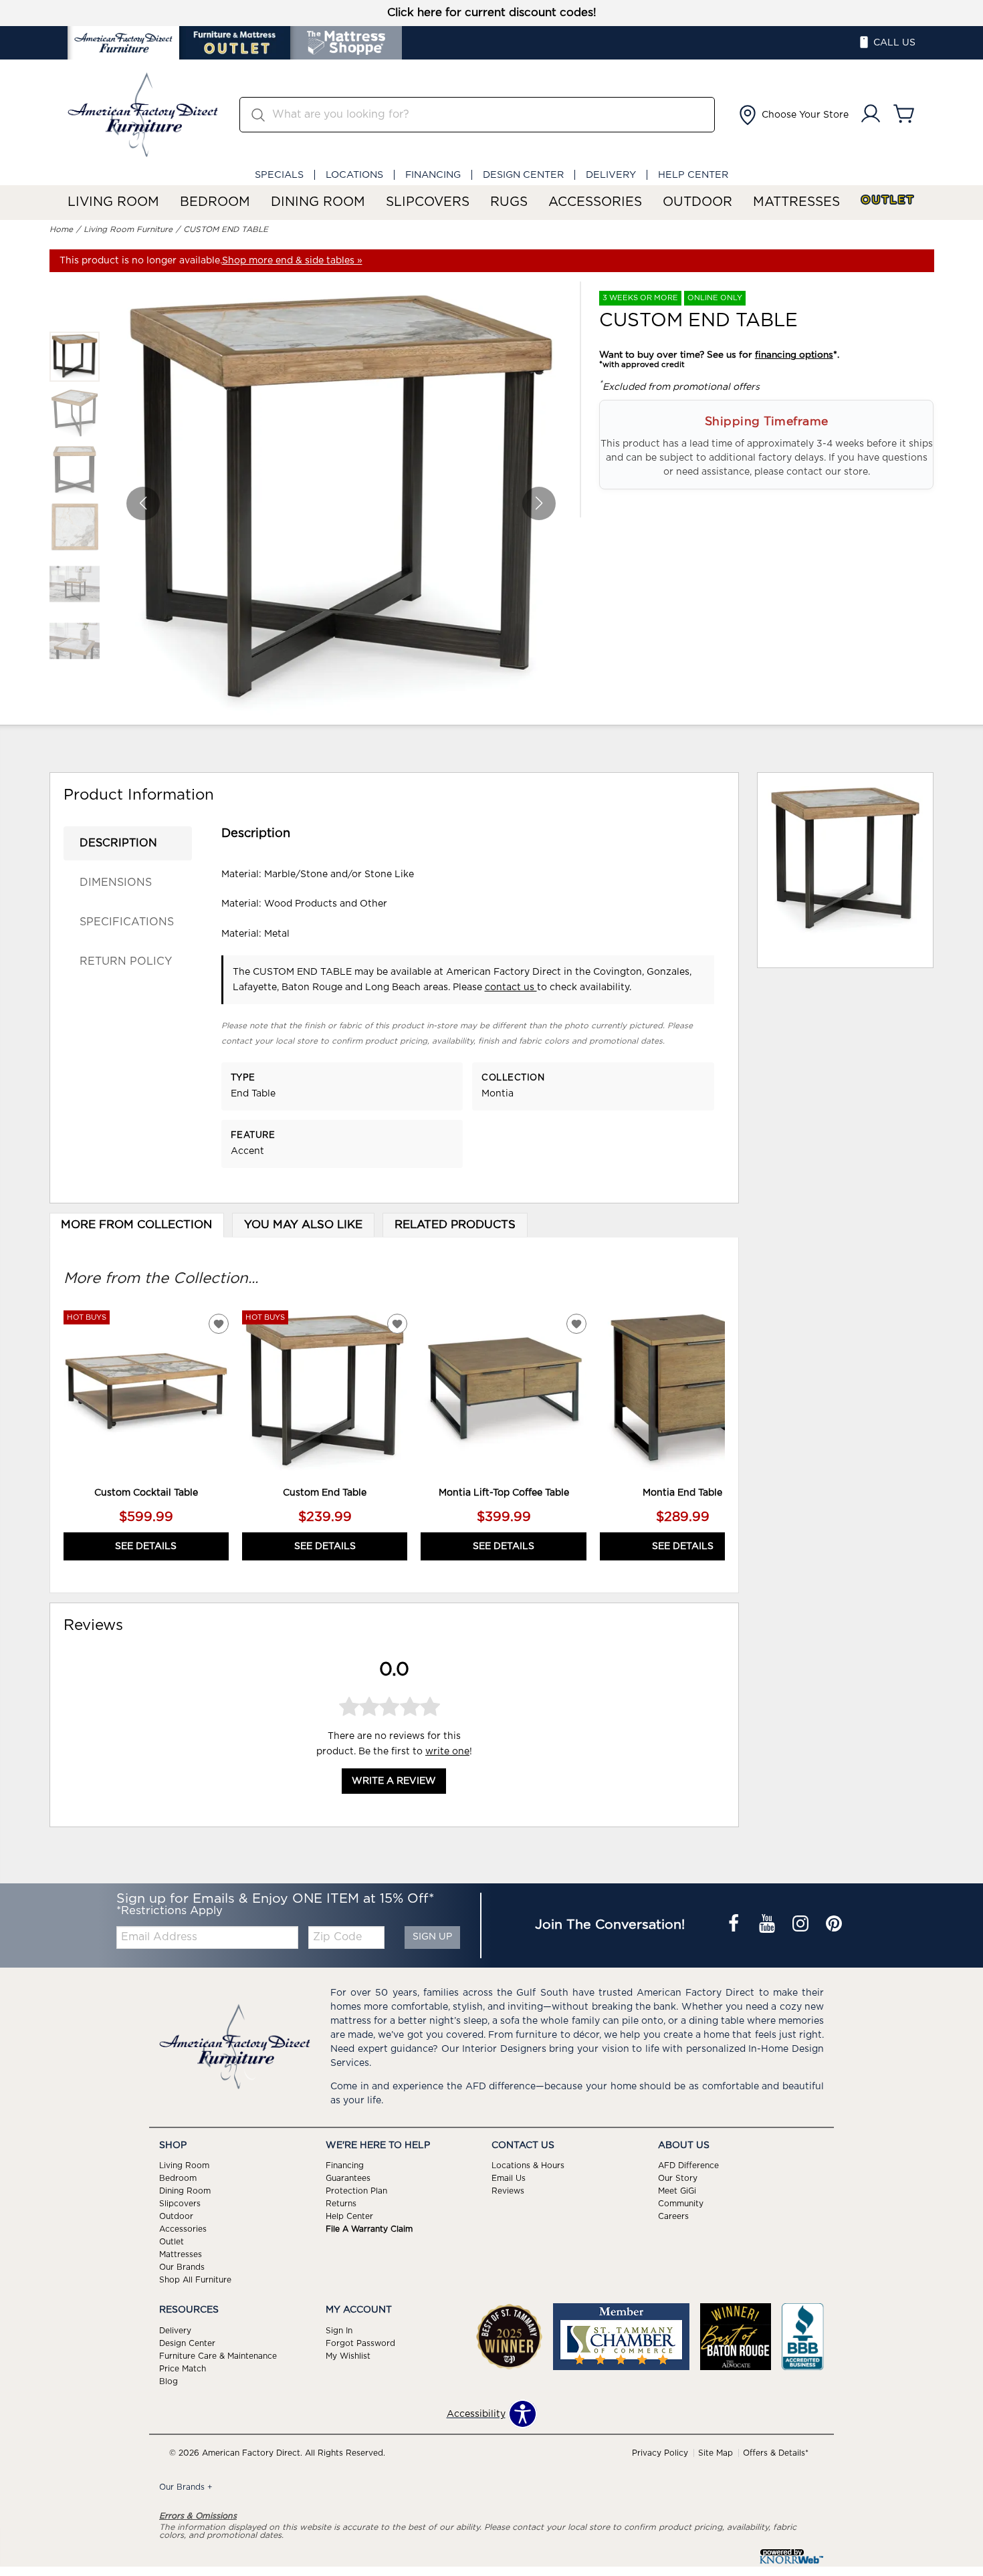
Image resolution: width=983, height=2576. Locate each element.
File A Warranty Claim (369, 2229)
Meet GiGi (677, 2191)
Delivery (611, 175)
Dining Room (318, 202)
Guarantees (348, 2178)
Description (118, 843)
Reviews (508, 2191)
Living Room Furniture (128, 229)
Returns (341, 2204)
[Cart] (904, 115)
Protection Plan (356, 2191)
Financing (433, 175)
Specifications (127, 922)
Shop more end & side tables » (292, 261)
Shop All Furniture (195, 2280)
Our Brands (182, 2267)
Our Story (678, 2178)
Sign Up (432, 1937)
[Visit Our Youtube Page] (768, 1925)
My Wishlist (348, 2356)
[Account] (871, 115)
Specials (279, 175)
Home (61, 229)
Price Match (183, 2369)
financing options (794, 355)
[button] (792, 115)
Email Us (509, 2178)
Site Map (716, 2453)
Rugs (509, 202)
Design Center (523, 175)
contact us (511, 987)
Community (681, 2204)
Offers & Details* (776, 2453)
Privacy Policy (660, 2453)
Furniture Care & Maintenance (218, 2356)
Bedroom (215, 202)
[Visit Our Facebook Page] (735, 1925)
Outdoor (697, 202)
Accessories (595, 202)
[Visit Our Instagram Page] (802, 1925)
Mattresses (796, 202)
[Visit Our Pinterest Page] (834, 1925)
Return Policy (126, 961)
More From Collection (136, 1225)
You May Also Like (303, 1225)
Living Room (113, 202)
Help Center (693, 175)
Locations (354, 175)
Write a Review (394, 1782)
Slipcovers (428, 202)
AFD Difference (688, 2165)
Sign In (339, 2331)
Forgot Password (360, 2343)
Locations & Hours (528, 2165)
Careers (673, 2216)
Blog (169, 2381)
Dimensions (116, 883)
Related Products (455, 1225)
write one (447, 1752)
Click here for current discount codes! (492, 13)
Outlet (888, 200)
